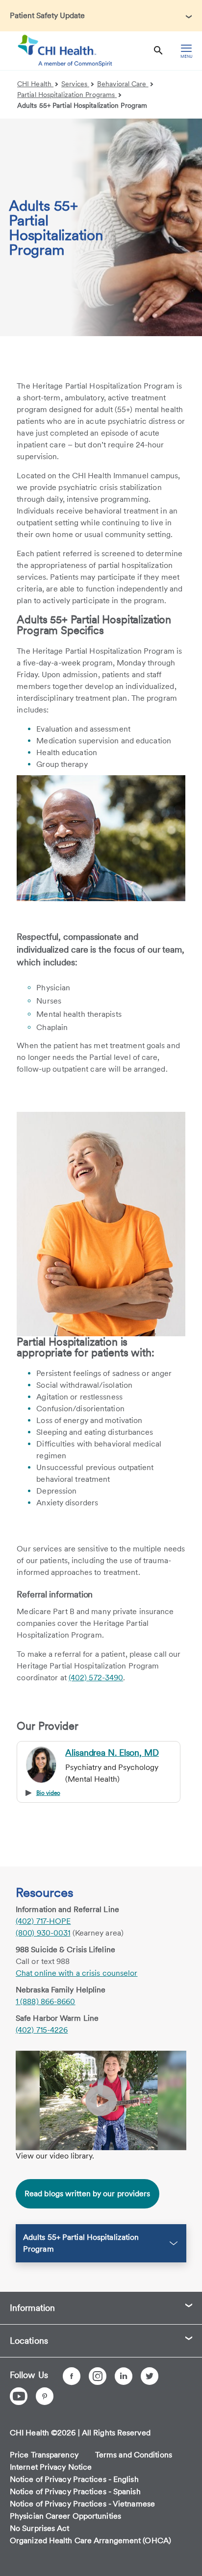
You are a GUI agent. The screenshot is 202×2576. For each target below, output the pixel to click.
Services (75, 84)
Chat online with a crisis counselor (77, 1973)
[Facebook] (72, 2376)
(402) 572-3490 (96, 1678)
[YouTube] (19, 2396)
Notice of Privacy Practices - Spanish (75, 2491)
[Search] (158, 51)
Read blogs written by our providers (88, 2194)
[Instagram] (98, 2376)
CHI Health (35, 84)
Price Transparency (44, 2455)
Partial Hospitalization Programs (67, 95)
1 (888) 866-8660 (46, 2001)
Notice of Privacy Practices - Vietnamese (82, 2504)
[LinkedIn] (124, 2376)
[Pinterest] (45, 2396)
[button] (101, 16)
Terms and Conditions (134, 2455)
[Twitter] (150, 2376)
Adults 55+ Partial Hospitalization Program (82, 105)
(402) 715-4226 (42, 2030)
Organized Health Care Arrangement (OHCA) (90, 2540)
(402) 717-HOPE (43, 1921)
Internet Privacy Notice (51, 2467)
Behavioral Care (123, 84)
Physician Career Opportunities (65, 2516)
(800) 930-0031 (43, 1933)
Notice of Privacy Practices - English (74, 2479)
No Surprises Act (40, 2528)
